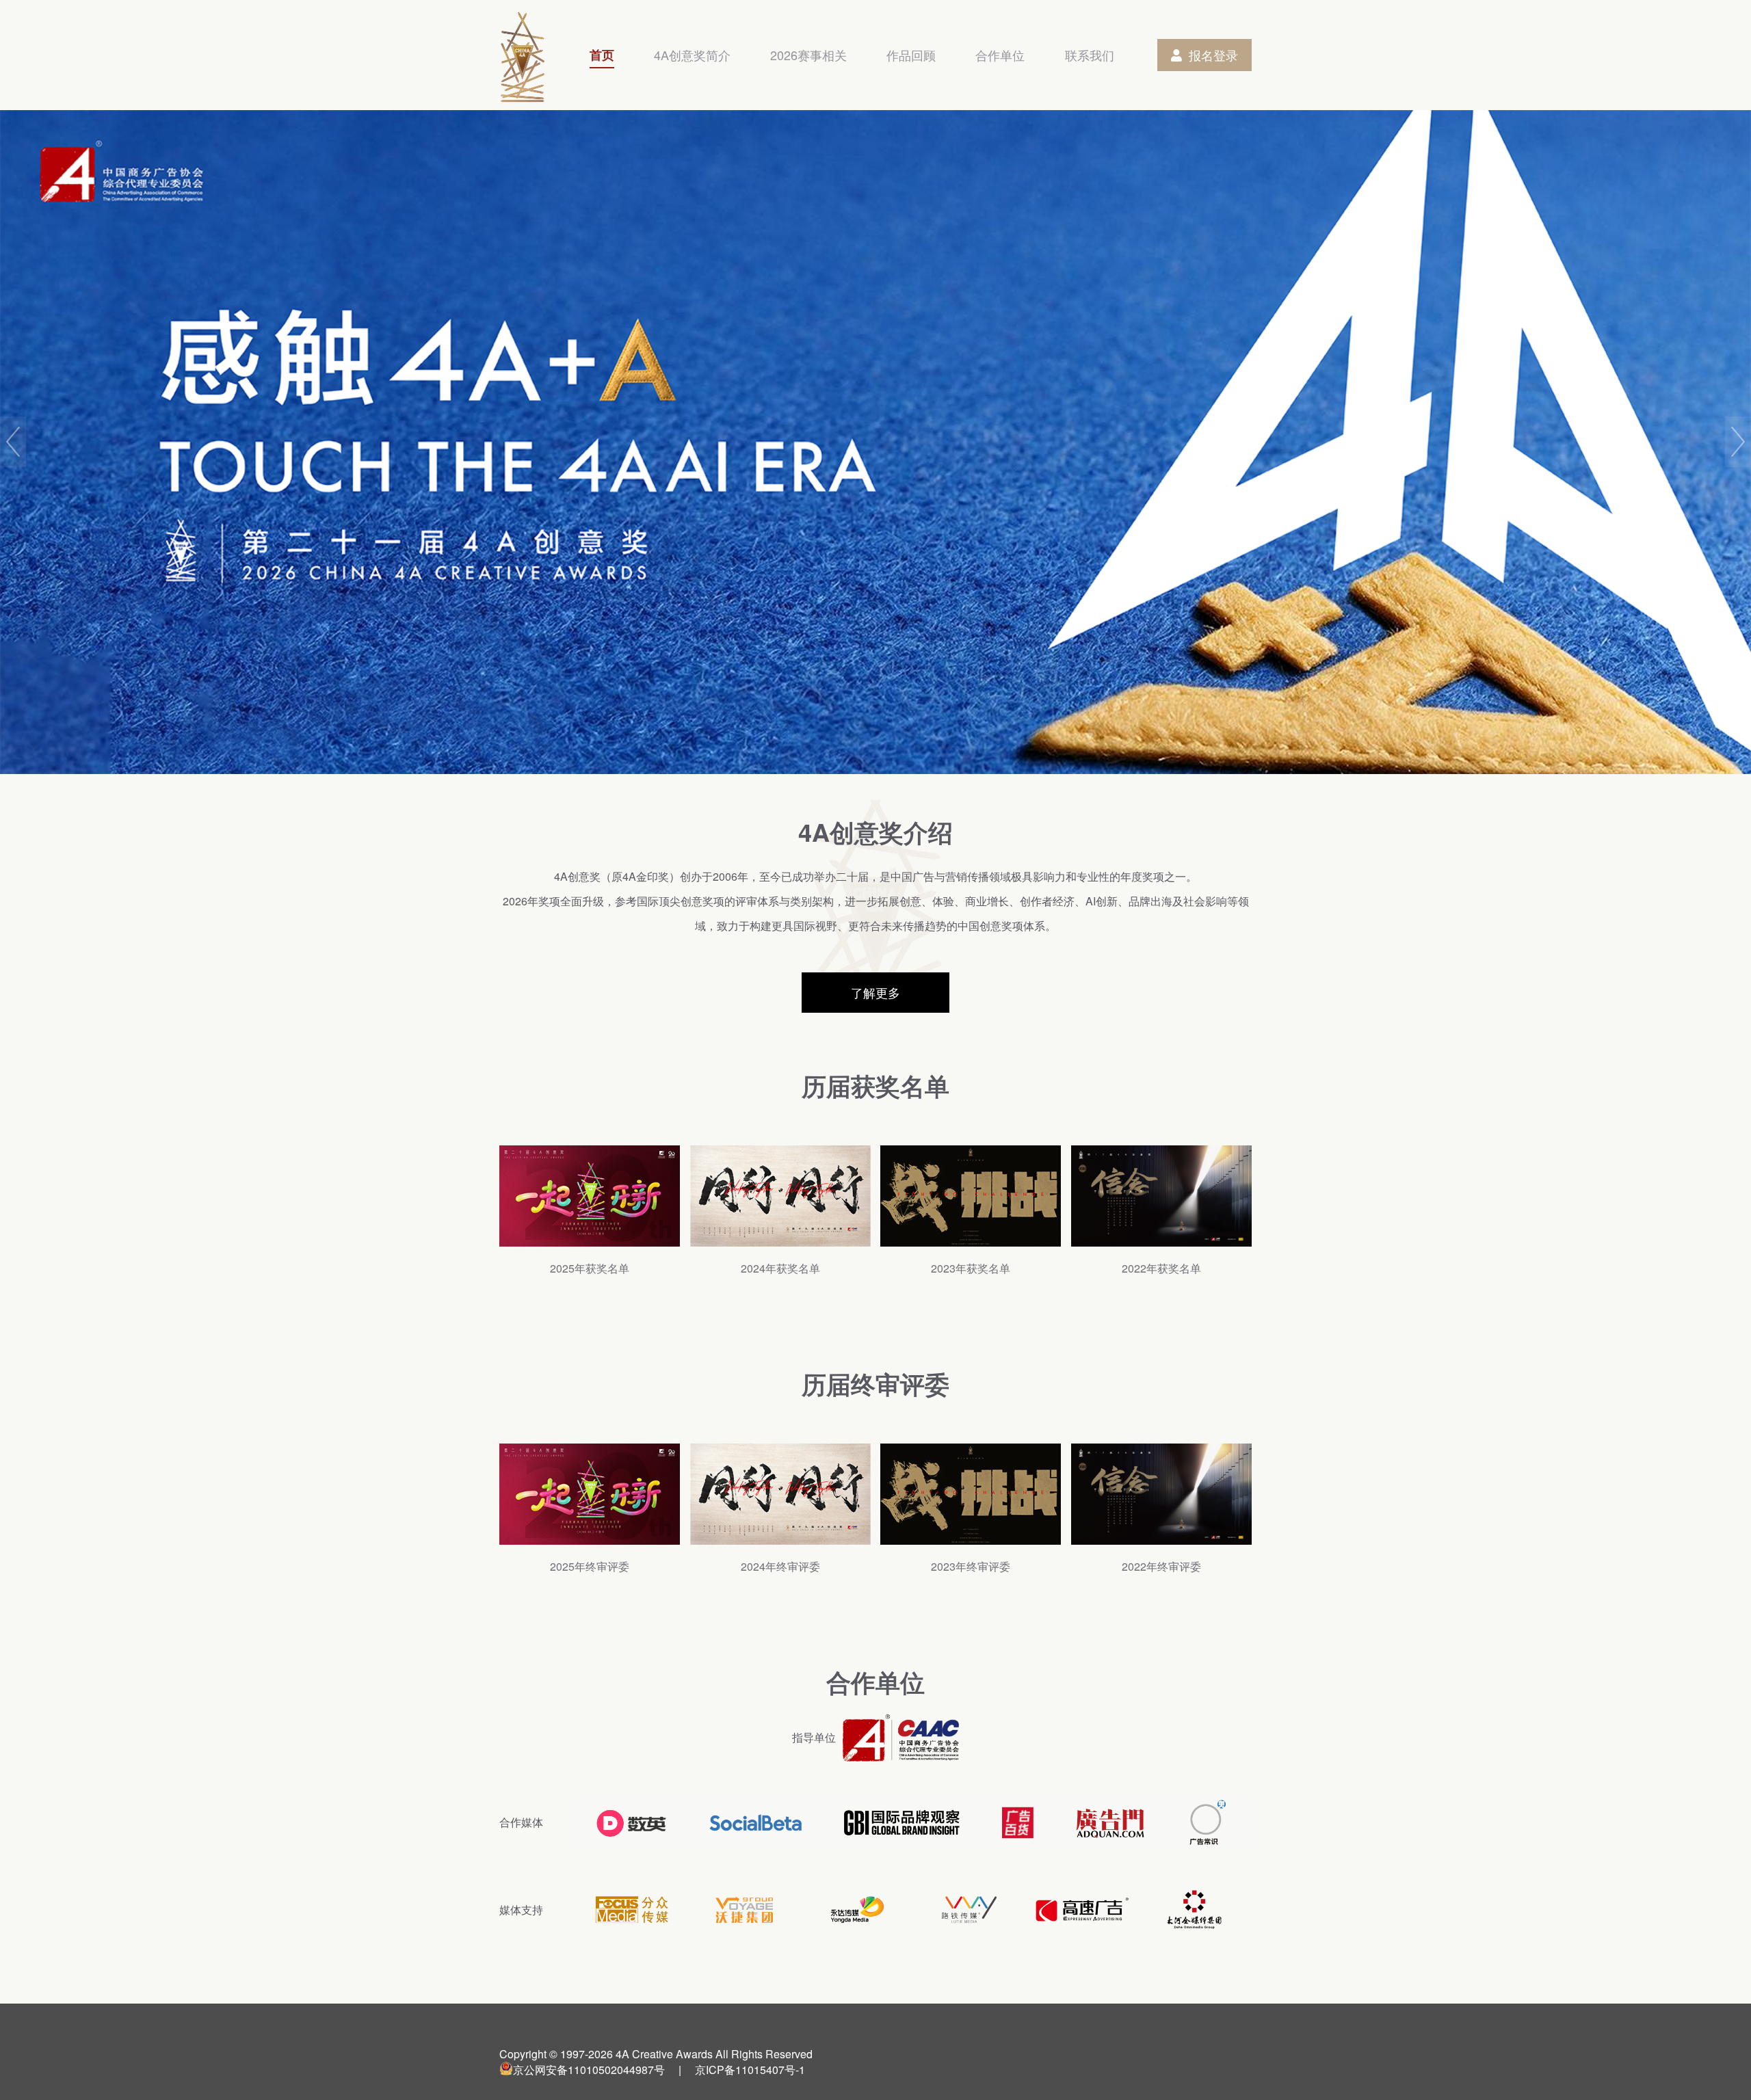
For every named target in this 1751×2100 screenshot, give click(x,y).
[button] (13, 442)
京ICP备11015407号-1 (750, 2070)
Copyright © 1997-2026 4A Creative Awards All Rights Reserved (656, 2054)
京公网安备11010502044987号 (589, 2070)
